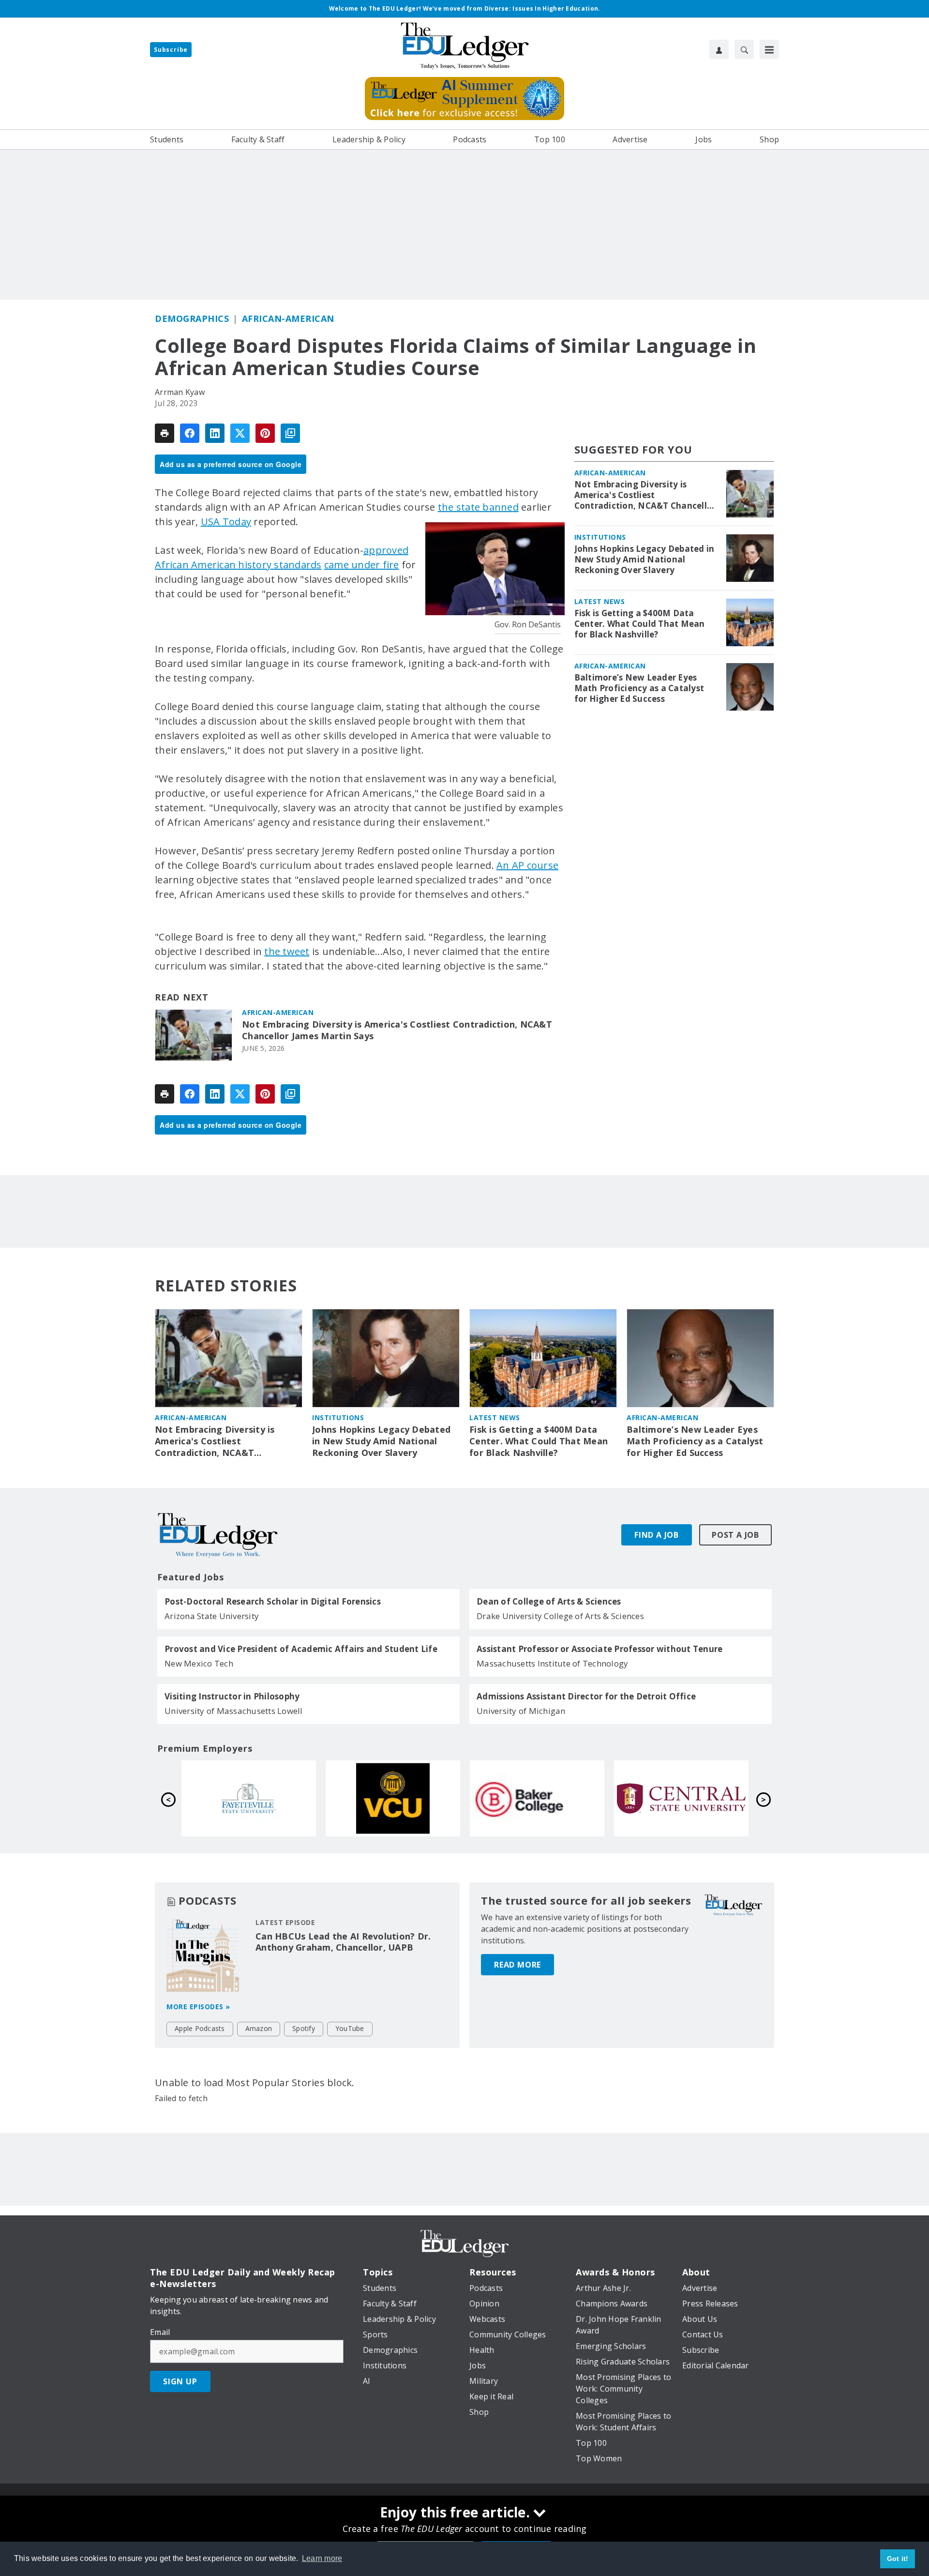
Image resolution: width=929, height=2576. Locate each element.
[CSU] (681, 1798)
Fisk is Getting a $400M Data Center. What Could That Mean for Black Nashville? (640, 624)
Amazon (259, 2028)
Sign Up (180, 2381)
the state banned (478, 507)
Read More (517, 1965)
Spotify (304, 2028)
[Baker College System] (249, 1798)
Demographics (192, 318)
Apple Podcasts (200, 2028)
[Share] (190, 433)
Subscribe (171, 50)
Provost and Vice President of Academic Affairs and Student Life (301, 1649)
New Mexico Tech (199, 1663)
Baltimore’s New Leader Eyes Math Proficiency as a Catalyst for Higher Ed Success (639, 688)
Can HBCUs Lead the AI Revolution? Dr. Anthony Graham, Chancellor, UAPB (343, 1942)
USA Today (226, 522)
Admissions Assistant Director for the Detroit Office (586, 1697)
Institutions (600, 537)
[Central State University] (393, 1798)
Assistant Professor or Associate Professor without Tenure (599, 1649)
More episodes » (198, 2007)
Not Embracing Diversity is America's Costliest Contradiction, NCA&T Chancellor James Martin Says (397, 1030)
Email (160, 2332)
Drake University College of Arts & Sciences (560, 1616)
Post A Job (735, 1535)
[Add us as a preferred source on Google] (290, 433)
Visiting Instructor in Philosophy (232, 1697)
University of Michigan (521, 1711)
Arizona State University (212, 1616)
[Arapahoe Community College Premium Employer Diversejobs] (537, 1798)
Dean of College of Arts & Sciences (549, 1602)
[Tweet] (240, 433)
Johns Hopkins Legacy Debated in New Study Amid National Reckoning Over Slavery (644, 560)
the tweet (287, 951)
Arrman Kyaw (180, 392)
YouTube (350, 2028)
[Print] (165, 433)
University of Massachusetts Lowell (234, 1711)
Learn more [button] (322, 2558)
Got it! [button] (898, 2559)
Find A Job (657, 1535)
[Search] (744, 49)
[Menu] (769, 49)
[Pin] (265, 433)
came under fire (362, 565)
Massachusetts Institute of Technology (552, 1663)
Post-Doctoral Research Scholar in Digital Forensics (273, 1602)
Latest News (600, 601)
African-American (288, 318)
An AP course (527, 865)
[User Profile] (719, 49)
